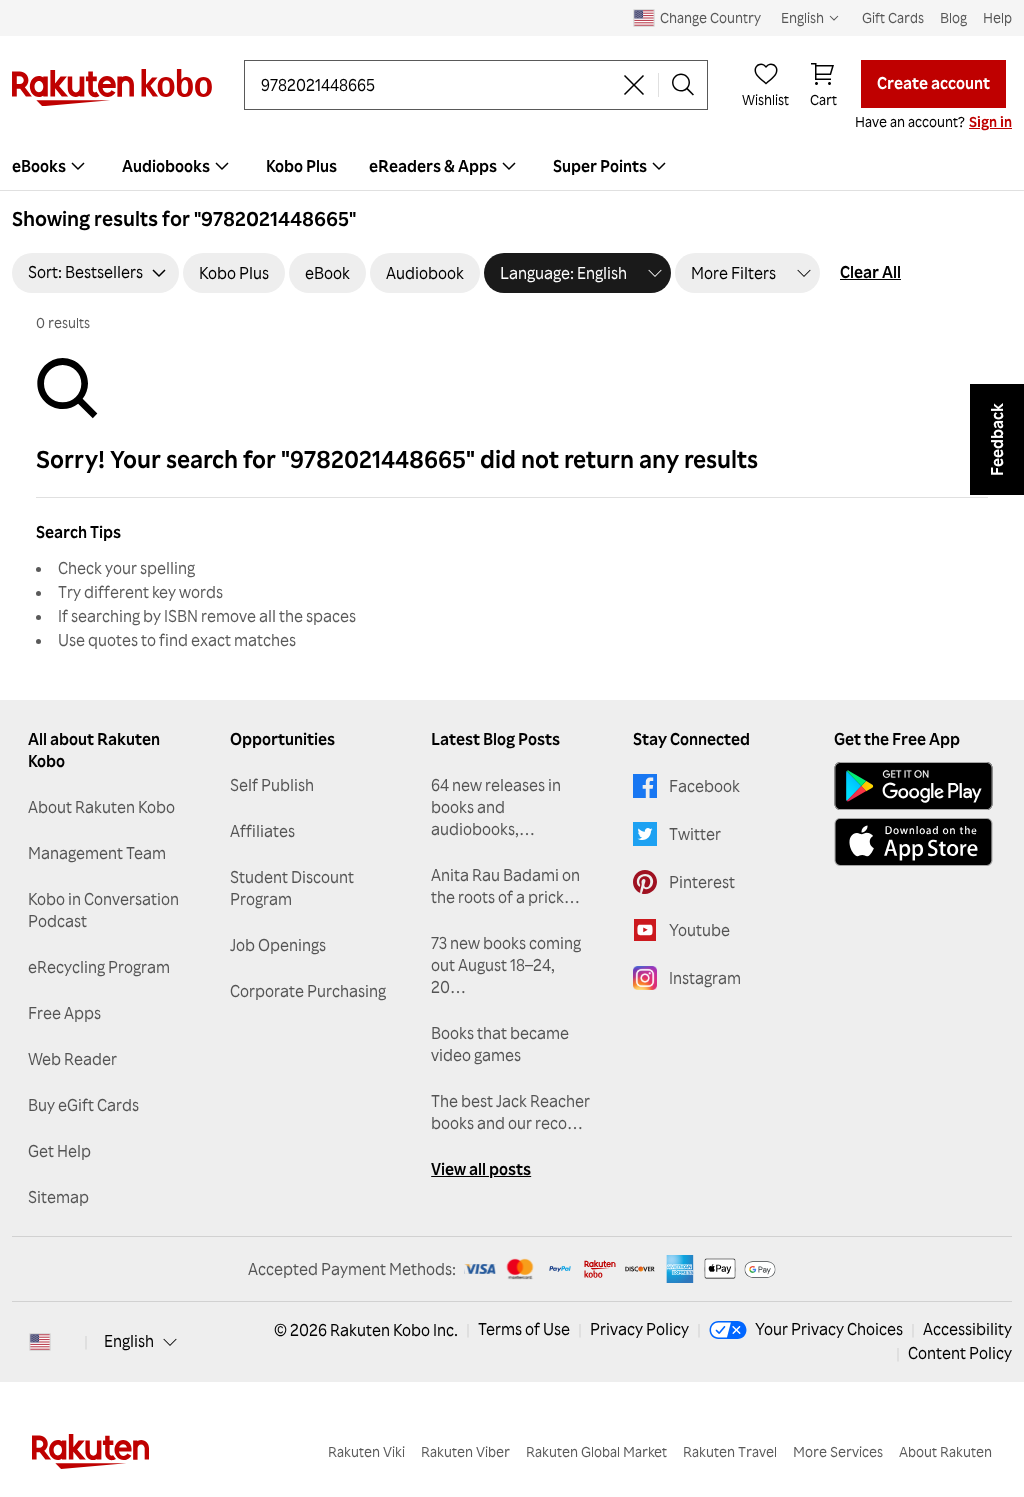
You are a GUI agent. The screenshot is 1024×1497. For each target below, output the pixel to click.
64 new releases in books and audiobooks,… (496, 807)
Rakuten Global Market (596, 1451)
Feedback (997, 439)
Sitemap (58, 1197)
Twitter (695, 834)
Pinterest (702, 882)
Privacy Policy (639, 1329)
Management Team (97, 853)
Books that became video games (500, 1044)
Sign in (990, 121)
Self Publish (272, 785)
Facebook (704, 786)
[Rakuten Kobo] (112, 87)
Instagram (705, 978)
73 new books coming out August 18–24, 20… (506, 965)
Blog (953, 17)
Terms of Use (524, 1329)
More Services (838, 1451)
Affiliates (262, 831)
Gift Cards (893, 17)
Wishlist (765, 99)
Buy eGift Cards (83, 1105)
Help (997, 17)
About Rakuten (945, 1451)
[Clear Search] (634, 85)
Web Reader (72, 1059)
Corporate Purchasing (308, 991)
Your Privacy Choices (829, 1329)
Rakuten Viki (366, 1451)
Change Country (710, 17)
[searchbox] (435, 85)
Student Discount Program (292, 888)
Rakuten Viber (465, 1451)
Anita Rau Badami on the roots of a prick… (505, 886)
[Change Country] (40, 1342)
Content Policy (960, 1353)
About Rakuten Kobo (101, 807)
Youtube (699, 930)
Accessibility (967, 1329)
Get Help (59, 1151)
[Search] (683, 85)
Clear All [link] (870, 272)
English (129, 1341)
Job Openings (278, 945)
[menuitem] (178, 166)
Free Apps (64, 1013)
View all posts (481, 1169)
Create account (933, 83)
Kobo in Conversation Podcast (103, 910)
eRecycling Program (99, 967)
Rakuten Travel (730, 1451)
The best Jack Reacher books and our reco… (510, 1112)
